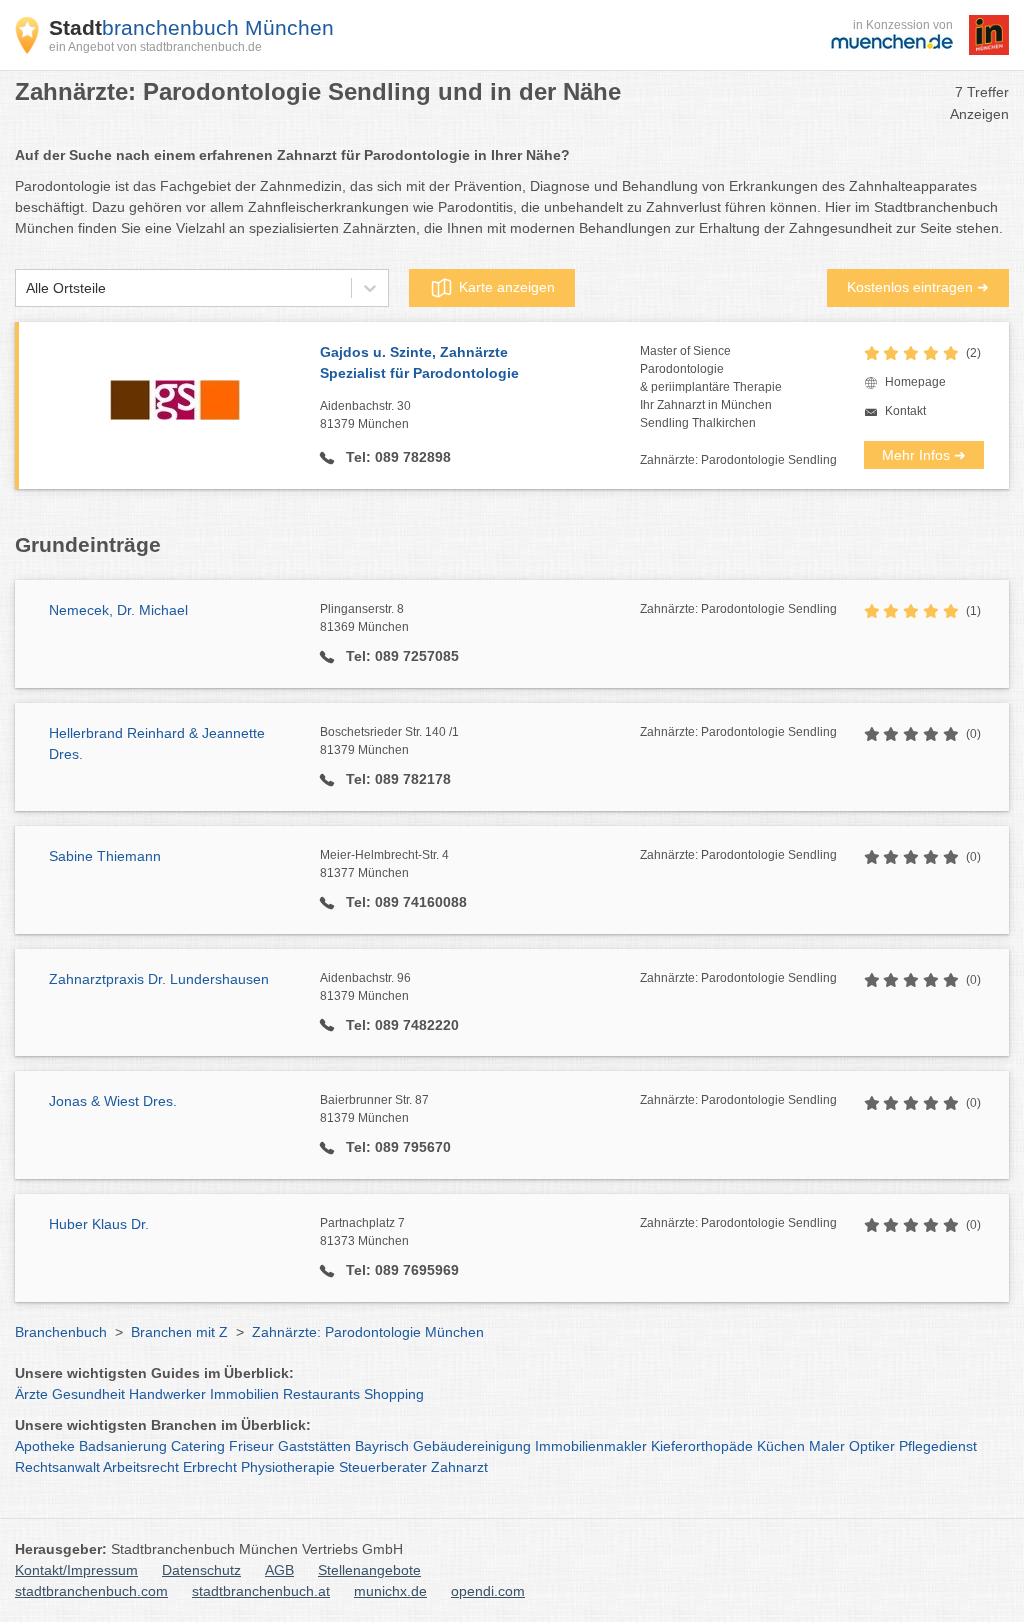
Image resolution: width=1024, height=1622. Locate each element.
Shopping (394, 1394)
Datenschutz (201, 1570)
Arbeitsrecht (141, 1467)
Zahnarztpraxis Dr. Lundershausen (159, 979)
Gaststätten (314, 1446)
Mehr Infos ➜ (924, 455)
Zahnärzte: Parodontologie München (368, 1332)
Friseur (251, 1446)
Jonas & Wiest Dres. (113, 1101)
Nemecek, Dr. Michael (118, 610)
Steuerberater (383, 1467)
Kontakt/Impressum (76, 1570)
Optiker (872, 1446)
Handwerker (167, 1394)
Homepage (915, 382)
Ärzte (31, 1394)
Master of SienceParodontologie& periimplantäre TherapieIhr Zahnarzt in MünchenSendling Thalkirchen (711, 387)
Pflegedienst (938, 1446)
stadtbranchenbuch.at (261, 1591)
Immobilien (244, 1394)
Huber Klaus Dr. (99, 1224)
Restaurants (321, 1394)
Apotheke (45, 1446)
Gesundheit (88, 1394)
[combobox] (26, 288)
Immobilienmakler (591, 1446)
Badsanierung (123, 1446)
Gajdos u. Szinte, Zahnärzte (419, 362)
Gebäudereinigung (472, 1446)
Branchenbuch (61, 1332)
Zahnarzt (459, 1467)
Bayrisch (382, 1446)
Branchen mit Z (179, 1332)
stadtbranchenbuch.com (91, 1591)
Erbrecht (210, 1467)
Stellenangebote (369, 1570)
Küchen (781, 1446)
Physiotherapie (288, 1467)
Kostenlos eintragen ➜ (918, 287)
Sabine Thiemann (105, 856)
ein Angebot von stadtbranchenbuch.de (155, 47)
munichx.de (390, 1591)
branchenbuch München (191, 27)
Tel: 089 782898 (396, 457)
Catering (198, 1446)
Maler (827, 1446)
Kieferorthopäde (702, 1446)
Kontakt (905, 411)
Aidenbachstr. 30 (365, 415)
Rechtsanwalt (57, 1467)
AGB (279, 1570)
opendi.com (488, 1591)
